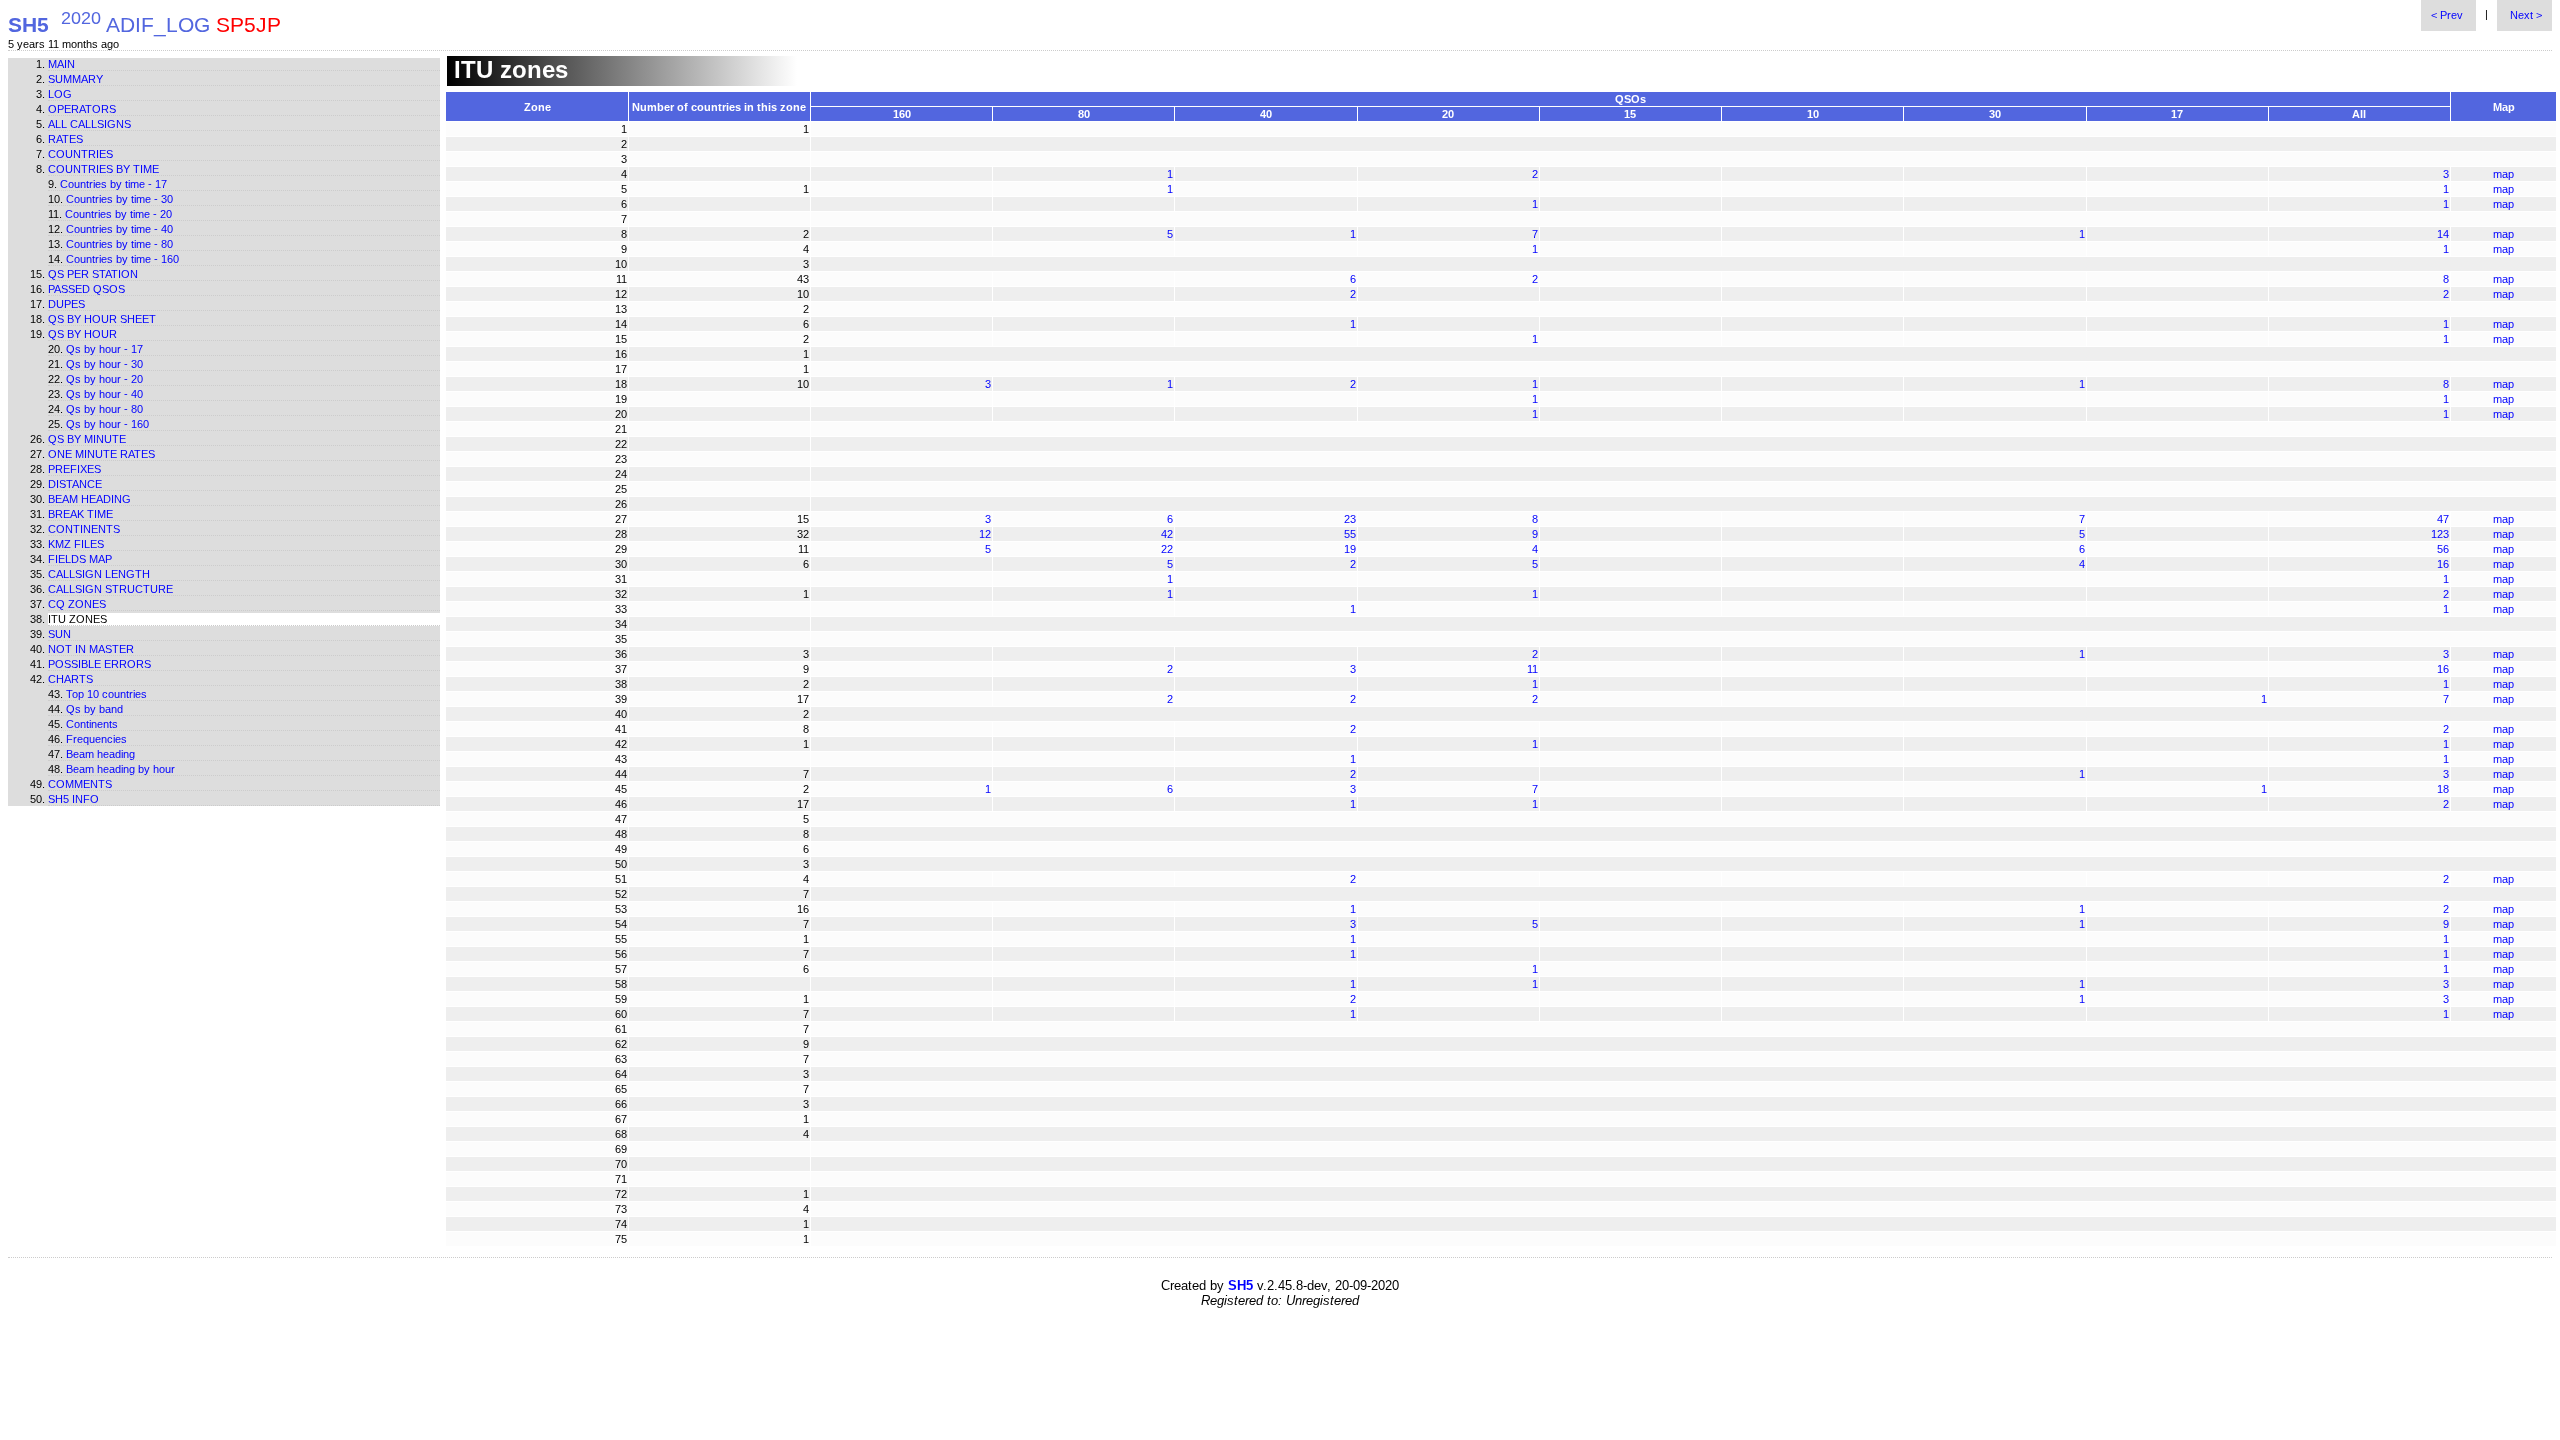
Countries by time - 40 (119, 229)
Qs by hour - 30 (104, 364)
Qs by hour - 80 (104, 409)
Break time (80, 514)
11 (1532, 669)
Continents (84, 529)
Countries (80, 154)
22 (1167, 549)
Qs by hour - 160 (107, 424)
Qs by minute (87, 439)
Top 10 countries (106, 694)
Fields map (80, 559)
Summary (75, 79)
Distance (75, 484)
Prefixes (74, 469)
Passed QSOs (86, 289)
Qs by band (94, 709)
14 (2443, 234)
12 (985, 534)
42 (1167, 534)
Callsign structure (110, 589)
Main (61, 64)
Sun (59, 634)
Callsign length (99, 574)
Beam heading (89, 499)
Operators (82, 109)
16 (2443, 564)
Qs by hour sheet (102, 319)
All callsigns (89, 124)
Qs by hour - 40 (104, 394)
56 (2443, 549)
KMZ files (76, 544)
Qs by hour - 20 (104, 379)
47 (2443, 519)
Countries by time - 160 (122, 259)
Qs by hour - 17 (104, 349)
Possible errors (99, 664)
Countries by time (103, 169)
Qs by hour (82, 334)
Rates (65, 139)
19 (1350, 549)
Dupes (66, 304)
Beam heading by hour (120, 769)
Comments (80, 784)
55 (1350, 534)
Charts (70, 679)
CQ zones (77, 604)
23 (1350, 519)
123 (2440, 534)
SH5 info (73, 799)
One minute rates (101, 454)
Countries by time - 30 (119, 199)
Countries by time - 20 (118, 214)
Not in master (91, 649)
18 (2443, 789)
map (2503, 174)
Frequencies (96, 739)
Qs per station (93, 274)
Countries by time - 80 (119, 244)
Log (60, 94)
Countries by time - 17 (113, 184)
